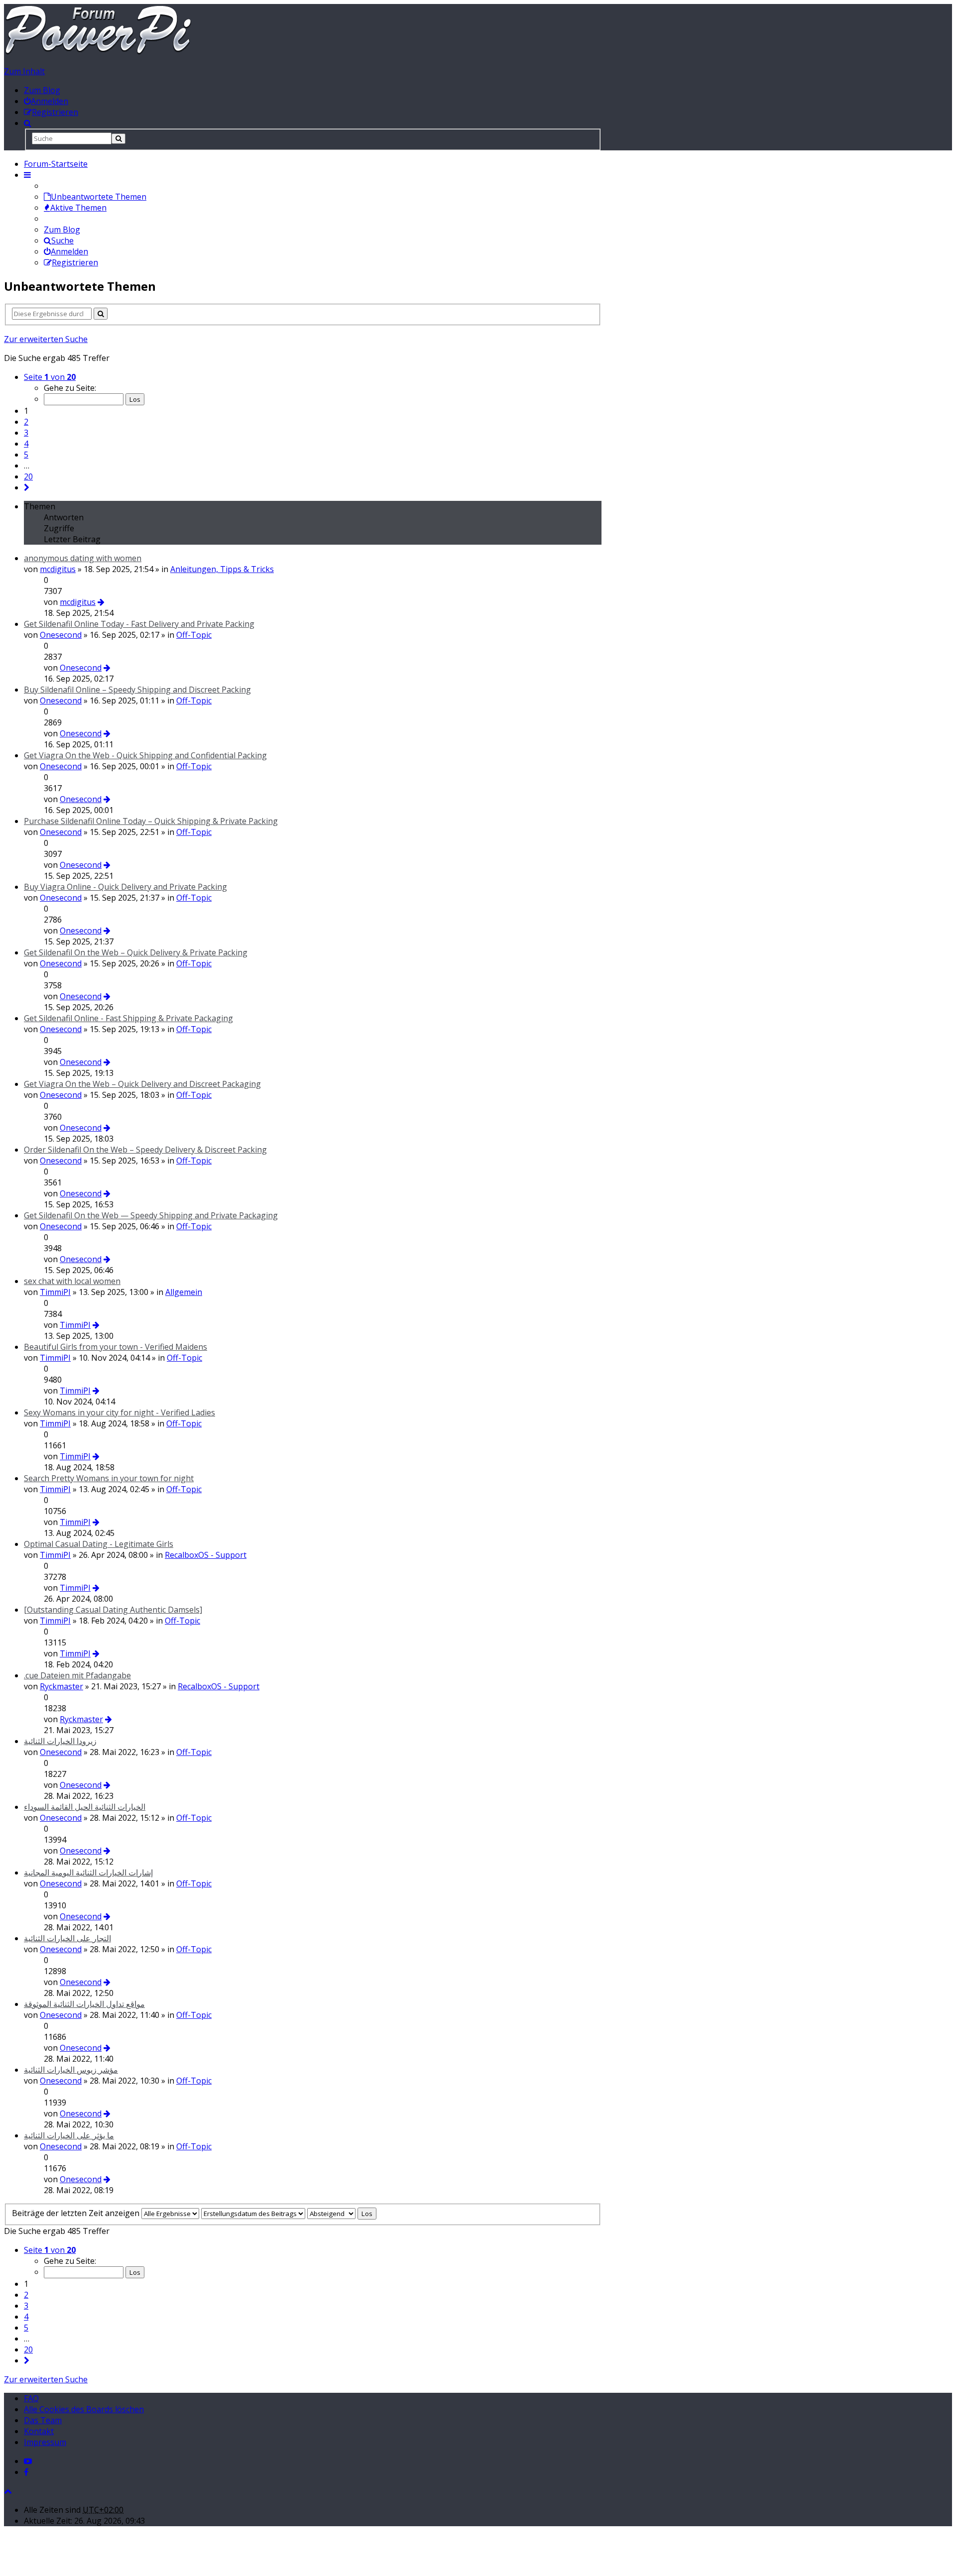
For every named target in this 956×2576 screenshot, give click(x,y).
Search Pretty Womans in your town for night (109, 1478)
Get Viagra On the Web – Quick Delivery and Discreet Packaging (142, 1084)
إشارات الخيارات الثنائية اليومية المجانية (88, 1873)
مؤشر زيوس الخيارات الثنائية (71, 2070)
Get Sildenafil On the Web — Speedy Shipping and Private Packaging (151, 1215)
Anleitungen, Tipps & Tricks (222, 569)
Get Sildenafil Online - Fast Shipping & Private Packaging (128, 1018)
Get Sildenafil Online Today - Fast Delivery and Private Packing (139, 624)
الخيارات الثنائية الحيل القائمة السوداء (85, 1807)
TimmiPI (55, 1292)
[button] (27, 487)
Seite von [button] (50, 377)
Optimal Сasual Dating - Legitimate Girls (99, 1544)
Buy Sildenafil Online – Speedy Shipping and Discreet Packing (137, 690)
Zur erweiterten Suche (46, 339)
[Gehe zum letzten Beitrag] (101, 602)
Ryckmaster (61, 1686)
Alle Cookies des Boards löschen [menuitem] (84, 2409)
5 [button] (26, 455)
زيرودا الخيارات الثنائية (60, 1741)
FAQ (31, 2398)
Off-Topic (194, 635)
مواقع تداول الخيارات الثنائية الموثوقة (84, 2004)
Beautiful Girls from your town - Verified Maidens (116, 1347)
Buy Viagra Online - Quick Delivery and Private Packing (125, 887)
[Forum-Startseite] (98, 52)
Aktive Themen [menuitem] (78, 208)
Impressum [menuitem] (45, 2442)
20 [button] (28, 476)
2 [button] (26, 422)
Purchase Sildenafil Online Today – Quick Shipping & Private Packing (151, 821)
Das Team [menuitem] (43, 2420)
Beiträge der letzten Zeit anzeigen (77, 2213)
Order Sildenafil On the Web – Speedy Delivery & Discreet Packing (145, 1150)
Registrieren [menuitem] (75, 262)
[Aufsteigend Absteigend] (331, 2213)
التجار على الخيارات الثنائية (67, 1938)
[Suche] (119, 139)
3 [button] (26, 433)
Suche (62, 240)
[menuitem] (46, 101)
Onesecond (61, 635)
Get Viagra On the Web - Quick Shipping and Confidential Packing (145, 755)
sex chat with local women (72, 1281)
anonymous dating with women (83, 558)
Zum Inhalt (24, 71)
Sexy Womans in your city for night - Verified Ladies (119, 1412)
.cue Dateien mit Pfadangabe (77, 1675)
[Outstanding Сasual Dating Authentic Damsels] (113, 1610)
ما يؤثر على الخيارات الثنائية (69, 2135)
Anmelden (69, 251)
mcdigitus (58, 569)
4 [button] (26, 444)
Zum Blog (42, 90)
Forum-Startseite (56, 164)
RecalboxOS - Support (206, 1555)
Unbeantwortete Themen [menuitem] (99, 197)
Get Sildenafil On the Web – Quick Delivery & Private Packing (136, 952)
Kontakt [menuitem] (39, 2431)
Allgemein (184, 1292)
